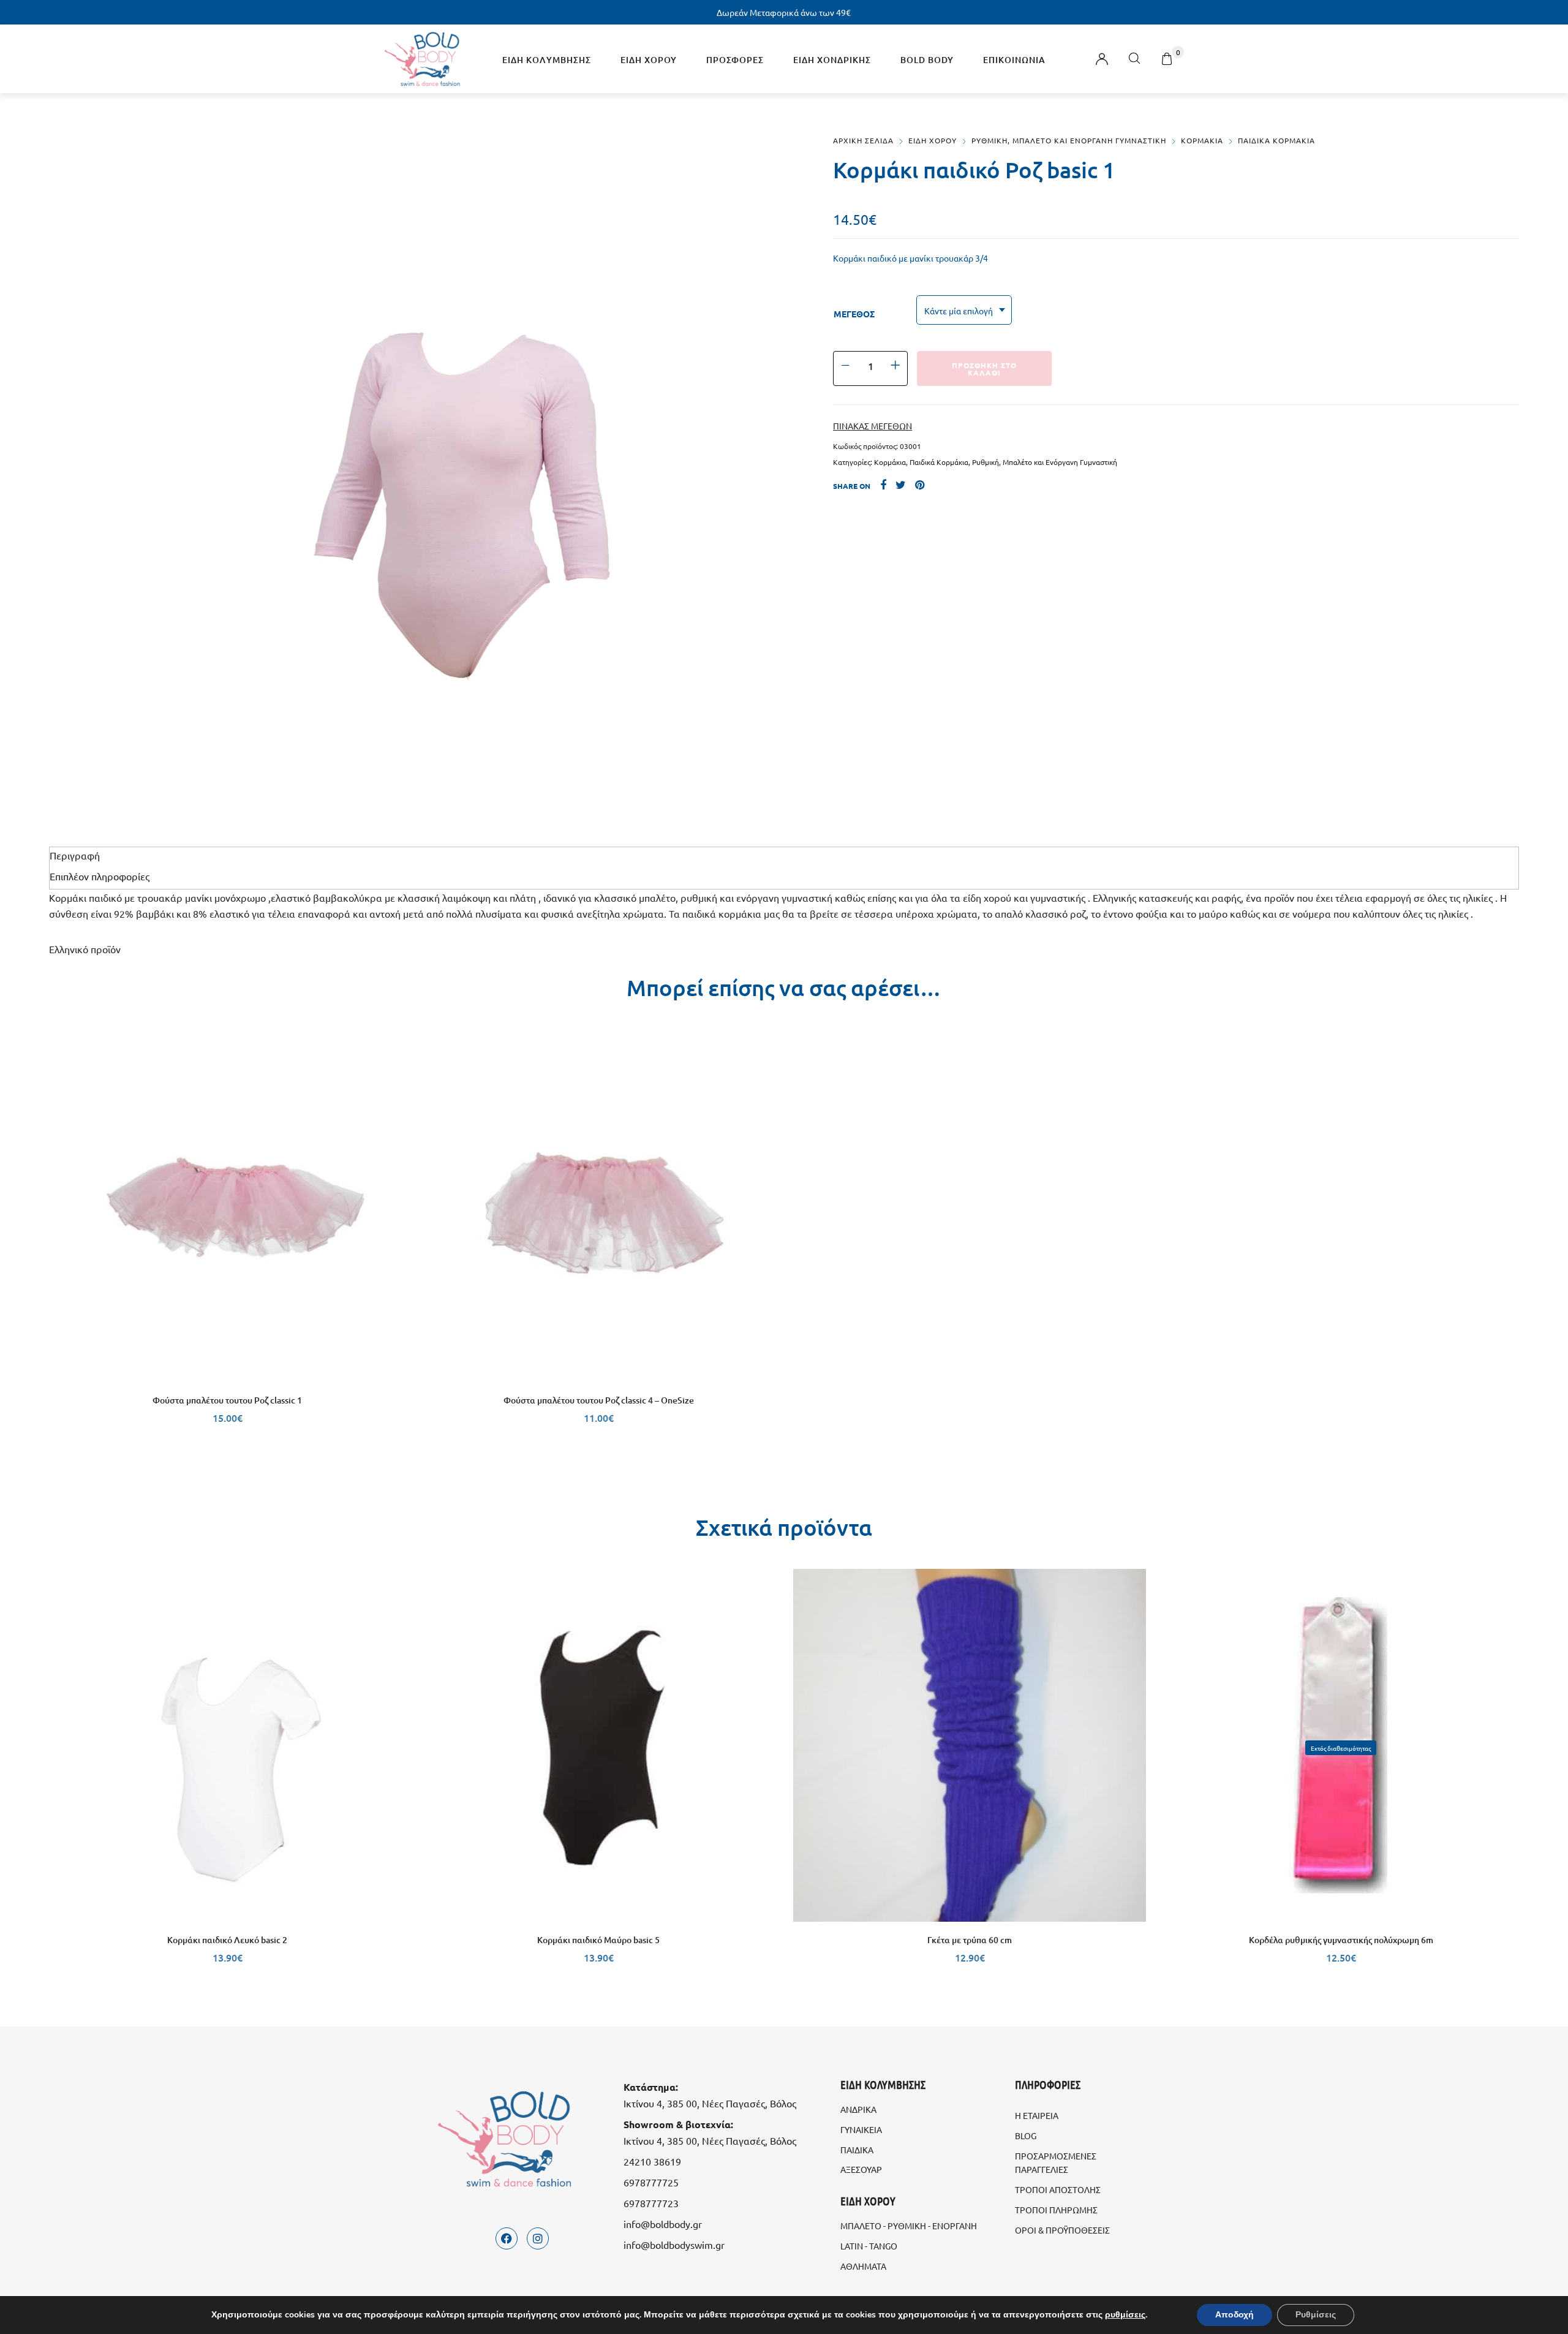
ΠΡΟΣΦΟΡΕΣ (735, 60)
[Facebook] (507, 2238)
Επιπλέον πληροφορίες (100, 876)
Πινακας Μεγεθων (873, 426)
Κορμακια (1202, 140)
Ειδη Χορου (933, 140)
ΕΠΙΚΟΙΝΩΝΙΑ (1014, 60)
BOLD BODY (927, 60)
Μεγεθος (854, 314)
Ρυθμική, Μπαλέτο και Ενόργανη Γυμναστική (1045, 462)
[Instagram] (538, 2238)
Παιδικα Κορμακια (1276, 140)
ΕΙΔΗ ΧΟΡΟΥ (649, 60)
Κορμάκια (890, 462)
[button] (598, 1370)
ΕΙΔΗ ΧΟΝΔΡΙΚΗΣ (832, 60)
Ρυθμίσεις (1316, 2315)
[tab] (784, 855)
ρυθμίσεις (1125, 2315)
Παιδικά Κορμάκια (939, 462)
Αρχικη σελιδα (863, 140)
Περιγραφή (75, 855)
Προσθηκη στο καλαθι (984, 369)
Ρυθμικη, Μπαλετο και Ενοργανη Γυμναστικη (1069, 140)
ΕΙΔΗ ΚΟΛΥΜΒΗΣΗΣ (547, 60)
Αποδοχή (1234, 2315)
